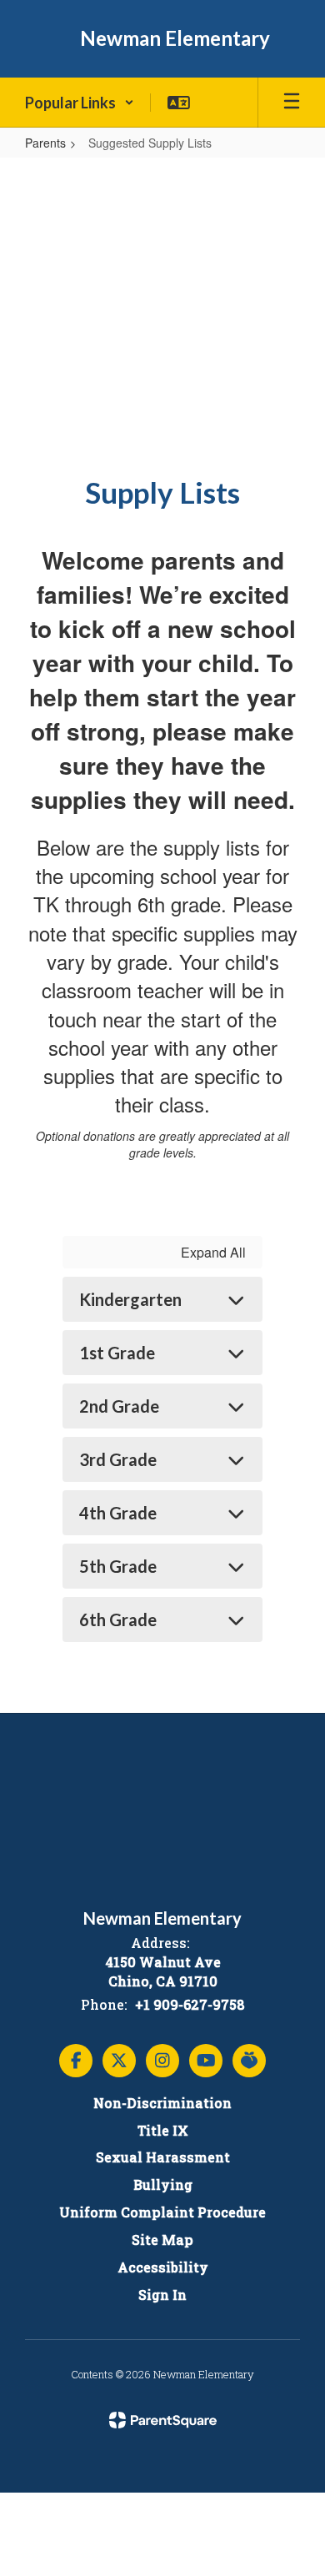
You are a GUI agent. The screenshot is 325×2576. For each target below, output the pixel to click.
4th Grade (118, 1513)
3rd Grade (118, 1459)
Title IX (163, 2130)
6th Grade (118, 1619)
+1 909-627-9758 (190, 2004)
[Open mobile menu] (292, 103)
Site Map (162, 2240)
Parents (45, 143)
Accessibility (163, 2267)
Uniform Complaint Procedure (162, 2212)
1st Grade (117, 1353)
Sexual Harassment (163, 2157)
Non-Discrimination (162, 2103)
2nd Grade (119, 1406)
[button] (80, 103)
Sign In (162, 2295)
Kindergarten (130, 1299)
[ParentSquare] (163, 2420)
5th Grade (118, 1566)
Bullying (163, 2184)
